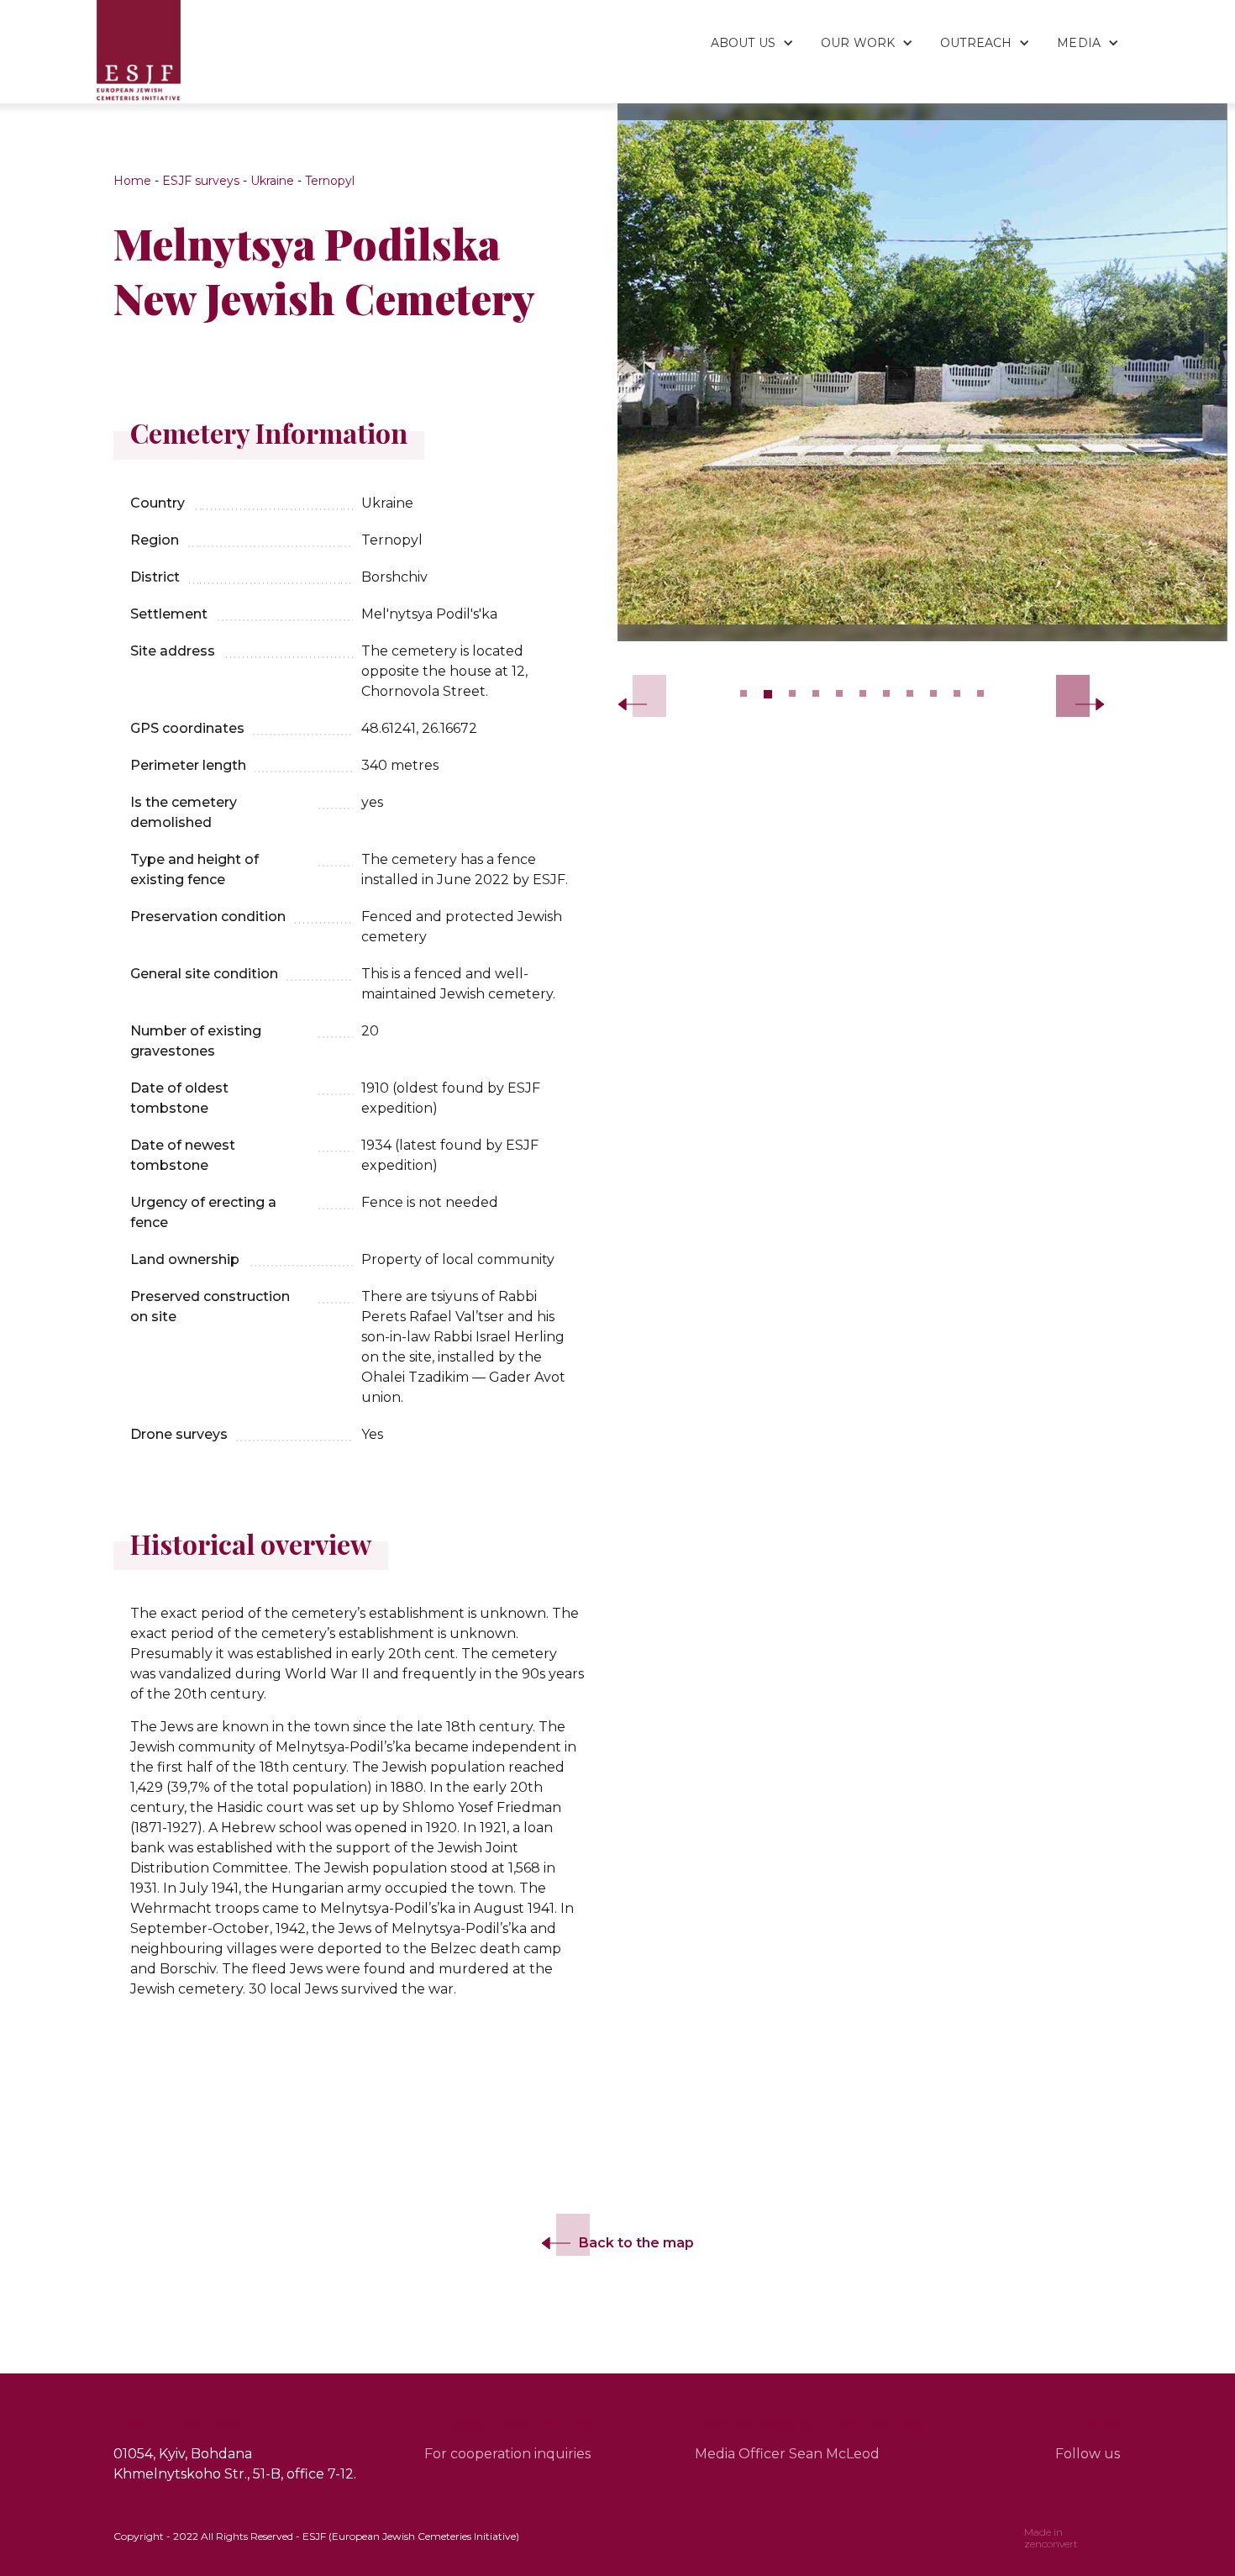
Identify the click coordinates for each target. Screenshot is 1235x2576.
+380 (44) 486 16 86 (178, 2425)
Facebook (1088, 2425)
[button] (743, 34)
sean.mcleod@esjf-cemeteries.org (809, 2425)
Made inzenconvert (1051, 2538)
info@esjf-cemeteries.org (508, 2425)
